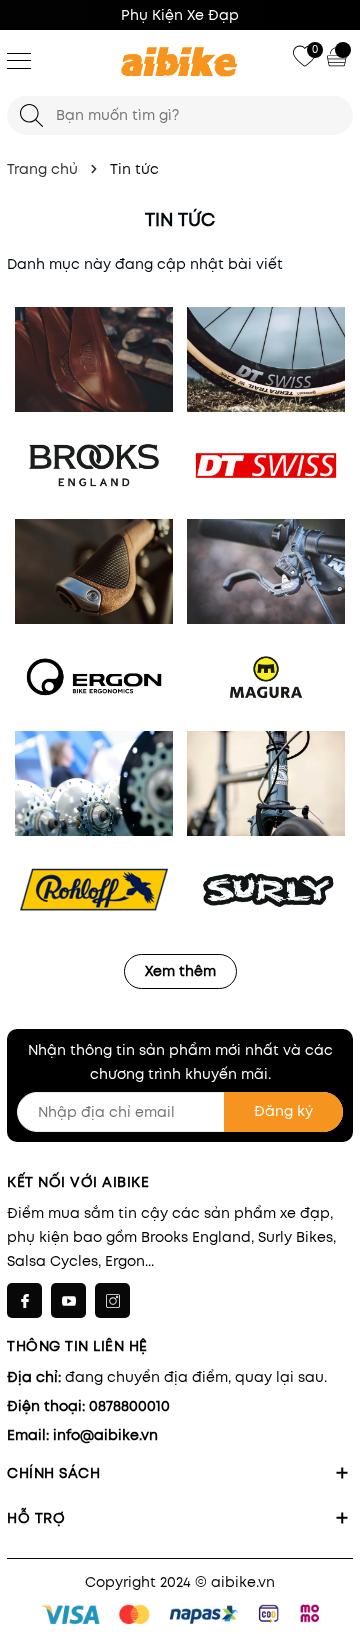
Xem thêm (180, 971)
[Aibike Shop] (180, 63)
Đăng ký (283, 1111)
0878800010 (129, 1406)
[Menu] (19, 60)
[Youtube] (68, 1300)
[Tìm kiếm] (31, 115)
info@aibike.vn (105, 1435)
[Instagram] (112, 1300)
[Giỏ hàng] (339, 56)
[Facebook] (24, 1300)
